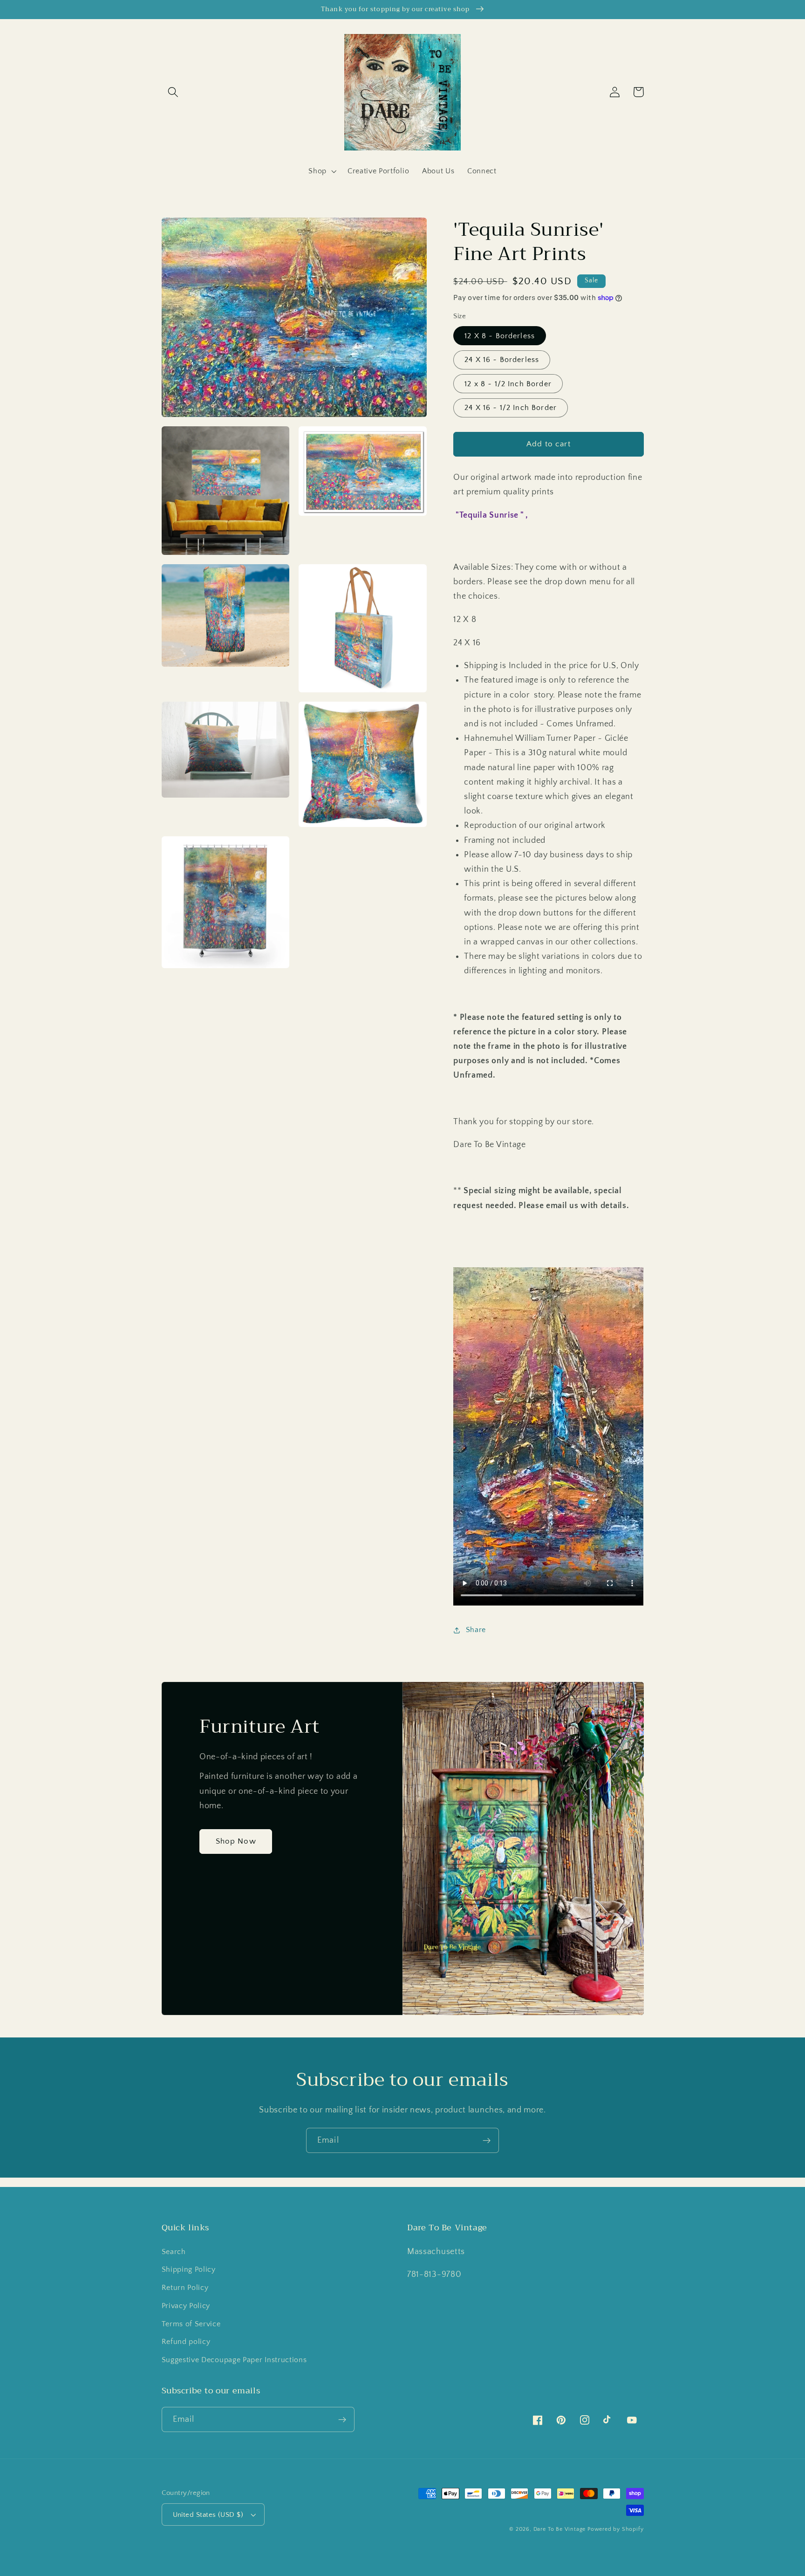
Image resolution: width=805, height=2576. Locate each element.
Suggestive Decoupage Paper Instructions (234, 2360)
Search (174, 2252)
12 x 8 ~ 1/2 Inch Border (508, 383)
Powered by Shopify (616, 2529)
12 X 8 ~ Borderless (500, 336)
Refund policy (186, 2342)
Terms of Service (191, 2324)
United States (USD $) (208, 2515)
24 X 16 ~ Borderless (502, 360)
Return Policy (185, 2288)
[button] (174, 92)
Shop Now (236, 1841)
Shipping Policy (189, 2269)
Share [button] (476, 1630)
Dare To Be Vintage (560, 2529)
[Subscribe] (487, 2140)
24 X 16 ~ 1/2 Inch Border (511, 408)
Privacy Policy (186, 2306)
